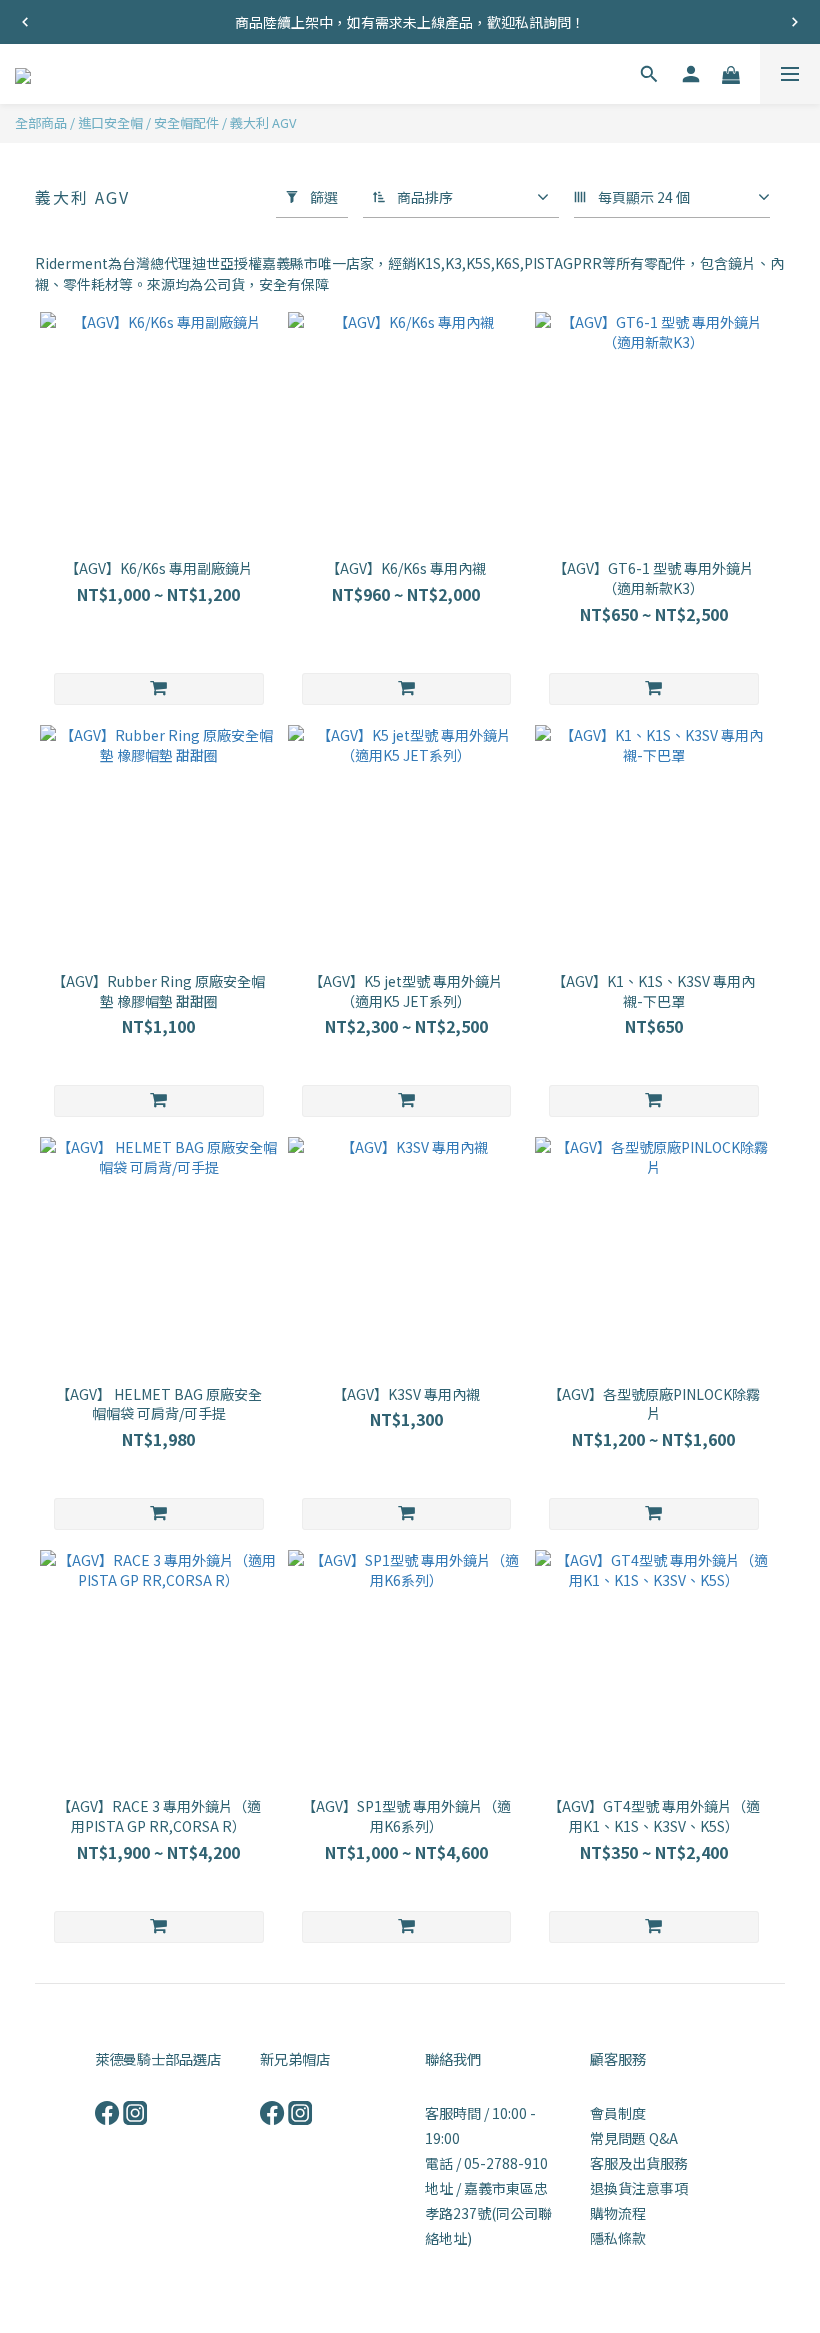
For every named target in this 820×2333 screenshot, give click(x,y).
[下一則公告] (795, 22)
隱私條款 (618, 2238)
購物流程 (618, 2213)
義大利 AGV (263, 122)
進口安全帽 (110, 122)
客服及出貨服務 (639, 2163)
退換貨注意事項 (639, 2188)
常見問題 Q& (629, 2138)
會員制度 (618, 2113)
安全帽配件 (186, 122)
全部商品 (41, 122)
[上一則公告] (25, 22)
